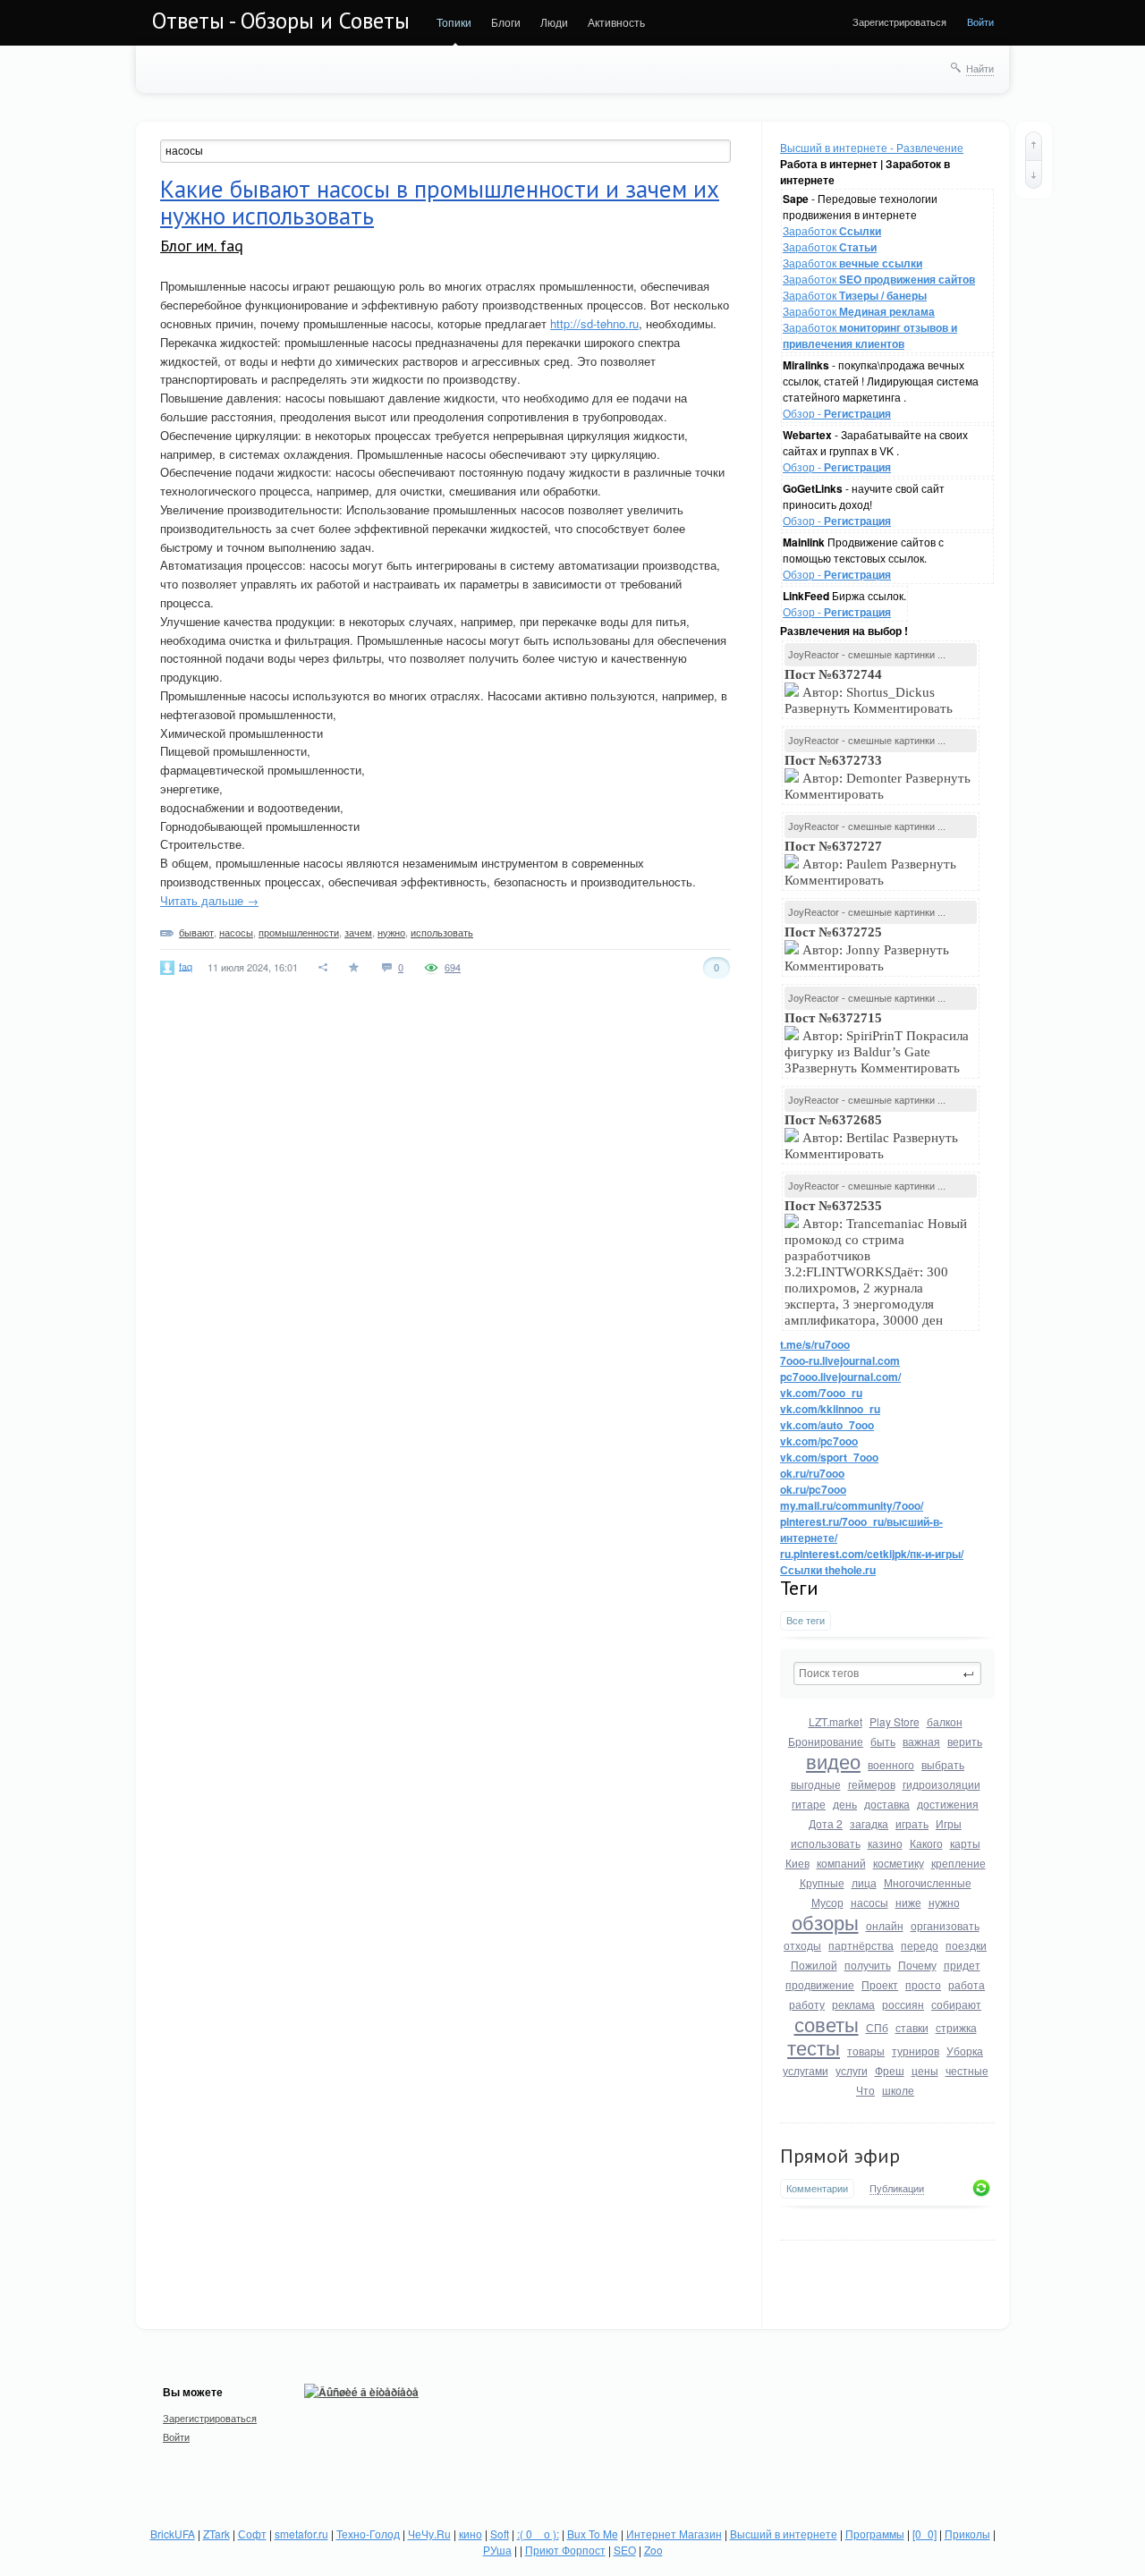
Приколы (967, 2534)
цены (925, 2070)
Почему (917, 1965)
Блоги (506, 22)
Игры (949, 1823)
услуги (852, 2070)
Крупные (822, 1882)
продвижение (820, 1984)
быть (883, 1741)
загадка (869, 1823)
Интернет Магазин (674, 2534)
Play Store (895, 1721)
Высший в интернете (784, 2534)
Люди (554, 22)
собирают (956, 2004)
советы (827, 2024)
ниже (908, 1902)
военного (891, 1764)
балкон (945, 1721)
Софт (252, 2534)
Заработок (832, 230)
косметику (899, 1863)
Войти (980, 21)
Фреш (890, 2070)
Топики (454, 22)
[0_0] (924, 2534)
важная (921, 1741)
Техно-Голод (368, 2534)
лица (864, 1882)
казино (885, 1843)
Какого (926, 1843)
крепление (958, 1863)
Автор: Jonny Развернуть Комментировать (867, 949)
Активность (616, 22)
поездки (966, 1945)
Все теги (806, 1620)
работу (807, 2004)
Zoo (653, 2550)
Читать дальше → (209, 900)
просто (923, 1984)
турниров (916, 2051)
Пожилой (814, 1965)
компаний (841, 1863)
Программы (875, 2534)
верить (965, 1741)
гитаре (809, 1804)
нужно (944, 1902)
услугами (806, 2070)
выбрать (943, 1764)
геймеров (872, 1784)
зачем (358, 932)
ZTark (216, 2534)
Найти (980, 68)
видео (833, 1761)
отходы (802, 1945)
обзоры (825, 1922)
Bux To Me (593, 2534)
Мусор (827, 1902)
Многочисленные (928, 1882)
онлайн (885, 1925)
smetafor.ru (301, 2534)
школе (898, 2090)
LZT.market (835, 1721)
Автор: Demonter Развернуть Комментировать (878, 777)
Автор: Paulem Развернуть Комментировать (870, 863)
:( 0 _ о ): (538, 2534)
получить (868, 1965)
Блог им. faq (202, 246)
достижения (948, 1804)
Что (865, 2090)
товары (866, 2051)
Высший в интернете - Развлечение (872, 147)
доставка (887, 1804)
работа (967, 1984)
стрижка (956, 2027)
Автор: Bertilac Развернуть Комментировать (871, 1137)
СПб (877, 2027)
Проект (880, 1984)
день (845, 1804)
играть (912, 1823)
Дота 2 (826, 1823)
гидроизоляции (941, 1784)
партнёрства (861, 1945)
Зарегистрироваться (899, 21)
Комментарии (817, 2188)
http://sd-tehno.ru (594, 323)
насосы (869, 1902)
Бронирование (826, 1741)
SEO (625, 2550)
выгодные (816, 1784)
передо (920, 1945)
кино (471, 2534)
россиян (903, 2004)
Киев (797, 1863)
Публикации (897, 2189)
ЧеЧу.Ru (429, 2534)
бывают (196, 932)
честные (967, 2070)
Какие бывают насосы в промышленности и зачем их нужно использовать (440, 202)
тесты (814, 2047)
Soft (500, 2534)
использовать (826, 1843)
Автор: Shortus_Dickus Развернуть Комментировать (870, 691)
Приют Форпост (565, 2550)
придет (962, 1965)
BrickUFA (173, 2534)
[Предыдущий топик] (1034, 146)
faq (186, 965)
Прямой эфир (840, 2156)
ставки (912, 2027)
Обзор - (837, 413)
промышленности (299, 932)
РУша (497, 2550)
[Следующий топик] (1034, 174)
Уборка (965, 2051)
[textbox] (887, 1674)
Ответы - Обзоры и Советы (281, 21)
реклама (853, 2004)
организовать (945, 1925)
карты (965, 1843)
